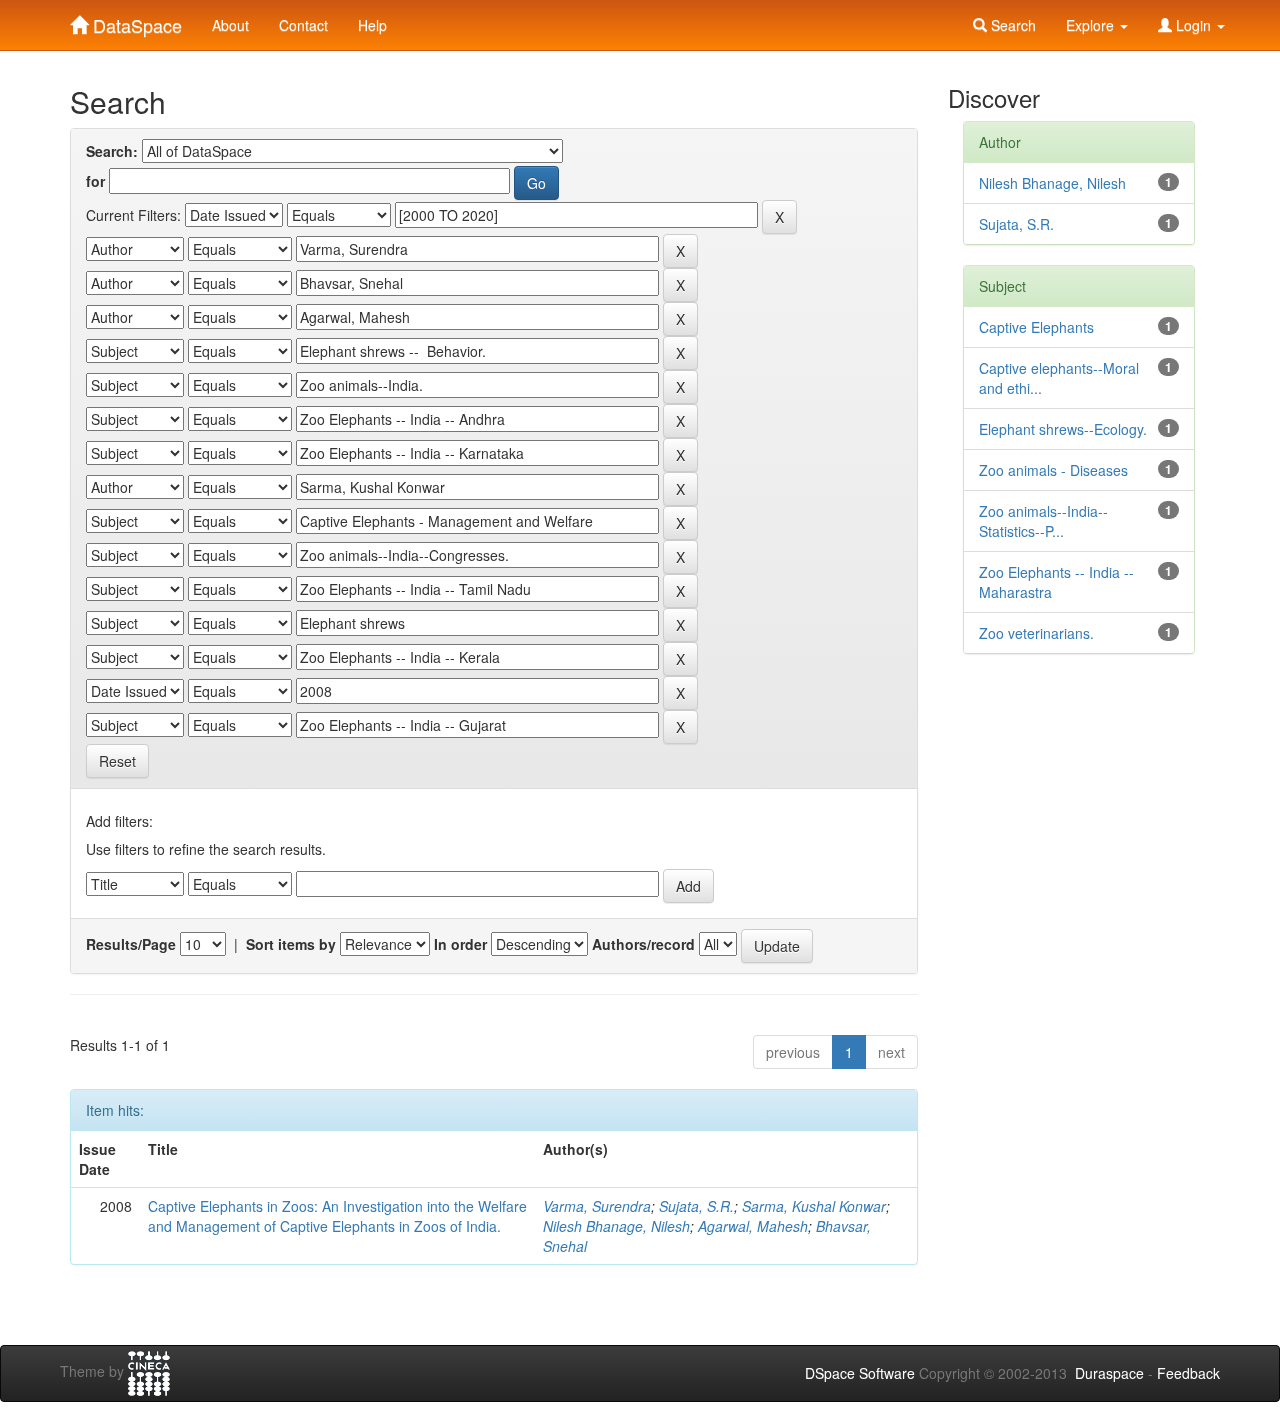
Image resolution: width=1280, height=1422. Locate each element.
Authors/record (643, 944)
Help (372, 25)
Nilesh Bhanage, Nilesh (616, 1226)
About (230, 25)
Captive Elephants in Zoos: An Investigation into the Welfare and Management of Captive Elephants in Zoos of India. (337, 1216)
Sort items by (291, 944)
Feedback (1188, 1373)
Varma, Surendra (597, 1206)
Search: (112, 151)
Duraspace (1109, 1373)
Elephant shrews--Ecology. (1063, 429)
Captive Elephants (1036, 327)
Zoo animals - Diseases (1053, 470)
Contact (303, 25)
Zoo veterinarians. (1036, 633)
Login (1193, 25)
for (95, 181)
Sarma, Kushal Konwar (814, 1206)
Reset (117, 761)
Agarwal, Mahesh (753, 1226)
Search (1011, 25)
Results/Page (131, 944)
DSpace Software (860, 1373)
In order (460, 944)
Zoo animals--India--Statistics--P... (1043, 521)
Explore (1092, 25)
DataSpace (135, 21)
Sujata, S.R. (696, 1206)
